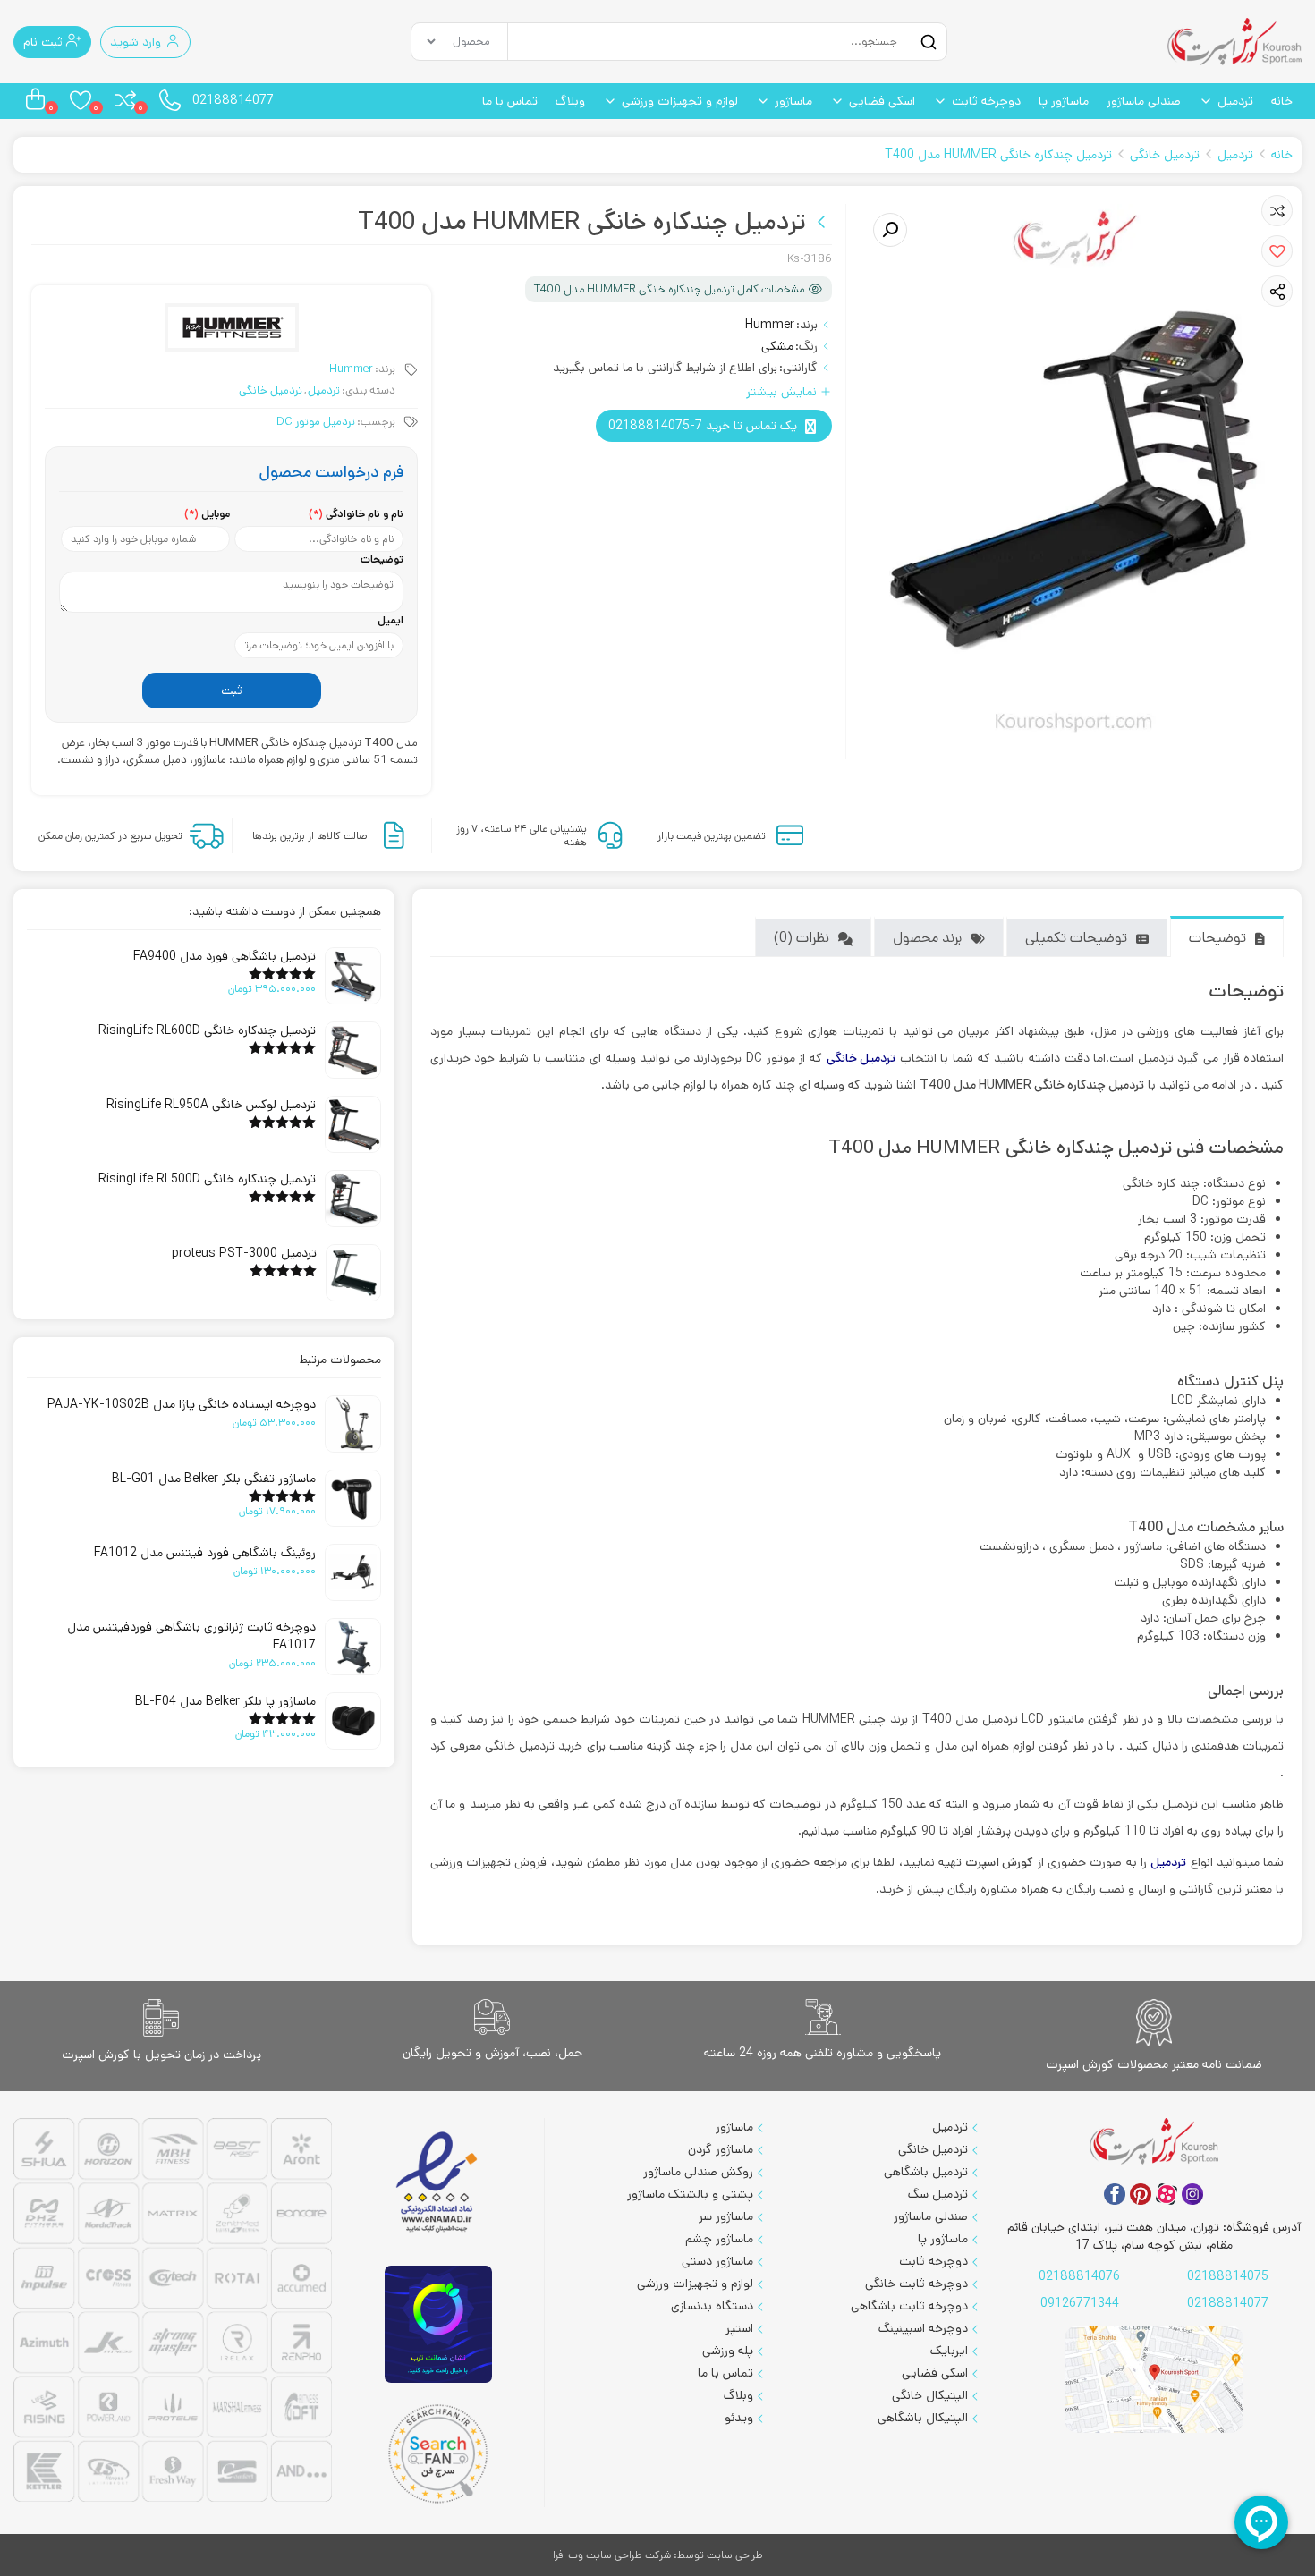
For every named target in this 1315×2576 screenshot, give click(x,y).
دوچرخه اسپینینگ (923, 2328)
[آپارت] (1167, 2194)
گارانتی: (798, 368)
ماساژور (793, 101)
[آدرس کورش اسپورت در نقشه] (1154, 2380)
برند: (807, 325)
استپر (739, 2328)
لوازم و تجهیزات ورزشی (680, 101)
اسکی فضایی (882, 101)
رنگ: (806, 346)
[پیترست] (1141, 2194)
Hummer (770, 325)
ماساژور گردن (721, 2149)
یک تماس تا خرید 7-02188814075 (703, 426)
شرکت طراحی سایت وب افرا (612, 2555)
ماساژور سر (726, 2216)
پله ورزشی (728, 2351)
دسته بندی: (369, 390)
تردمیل (1235, 101)
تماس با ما (510, 101)
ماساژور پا (1064, 101)
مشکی (777, 346)
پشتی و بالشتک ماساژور (690, 2194)
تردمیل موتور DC (316, 422)
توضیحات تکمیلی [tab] (1076, 938)
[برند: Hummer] (232, 327)
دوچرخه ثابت (986, 101)
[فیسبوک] (1115, 2194)
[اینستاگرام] (1192, 2194)
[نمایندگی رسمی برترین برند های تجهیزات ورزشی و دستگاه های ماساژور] (173, 2312)
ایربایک (949, 2351)
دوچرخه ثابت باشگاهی (909, 2306)
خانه (1282, 101)
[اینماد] (438, 2183)
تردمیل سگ (938, 2194)
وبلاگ (570, 101)
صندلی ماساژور (1144, 101)
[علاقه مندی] (1277, 211)
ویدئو (739, 2418)
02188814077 (233, 100)
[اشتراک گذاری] (1277, 292)
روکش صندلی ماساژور (698, 2172)
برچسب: (376, 422)
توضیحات (382, 559)
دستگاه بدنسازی (712, 2306)
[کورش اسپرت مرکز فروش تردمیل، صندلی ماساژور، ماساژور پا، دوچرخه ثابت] (1234, 42)
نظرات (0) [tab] (802, 938)
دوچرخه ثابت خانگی (916, 2284)
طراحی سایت (735, 2555)
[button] (1277, 251)
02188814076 (1079, 2276)
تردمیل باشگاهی (926, 2172)
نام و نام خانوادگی (356, 514)
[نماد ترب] (438, 2324)
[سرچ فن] (438, 2454)
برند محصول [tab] (927, 938)
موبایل (207, 514)
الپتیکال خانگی (930, 2395)
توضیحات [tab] (1217, 938)
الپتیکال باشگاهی (923, 2418)
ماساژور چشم (719, 2239)
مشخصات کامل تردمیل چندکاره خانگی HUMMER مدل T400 (669, 289)
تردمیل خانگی (1165, 155)
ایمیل (390, 620)
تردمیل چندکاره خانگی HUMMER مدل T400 (998, 155)
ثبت (232, 691)
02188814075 (1228, 2276)
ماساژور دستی (717, 2261)
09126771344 (1080, 2303)
